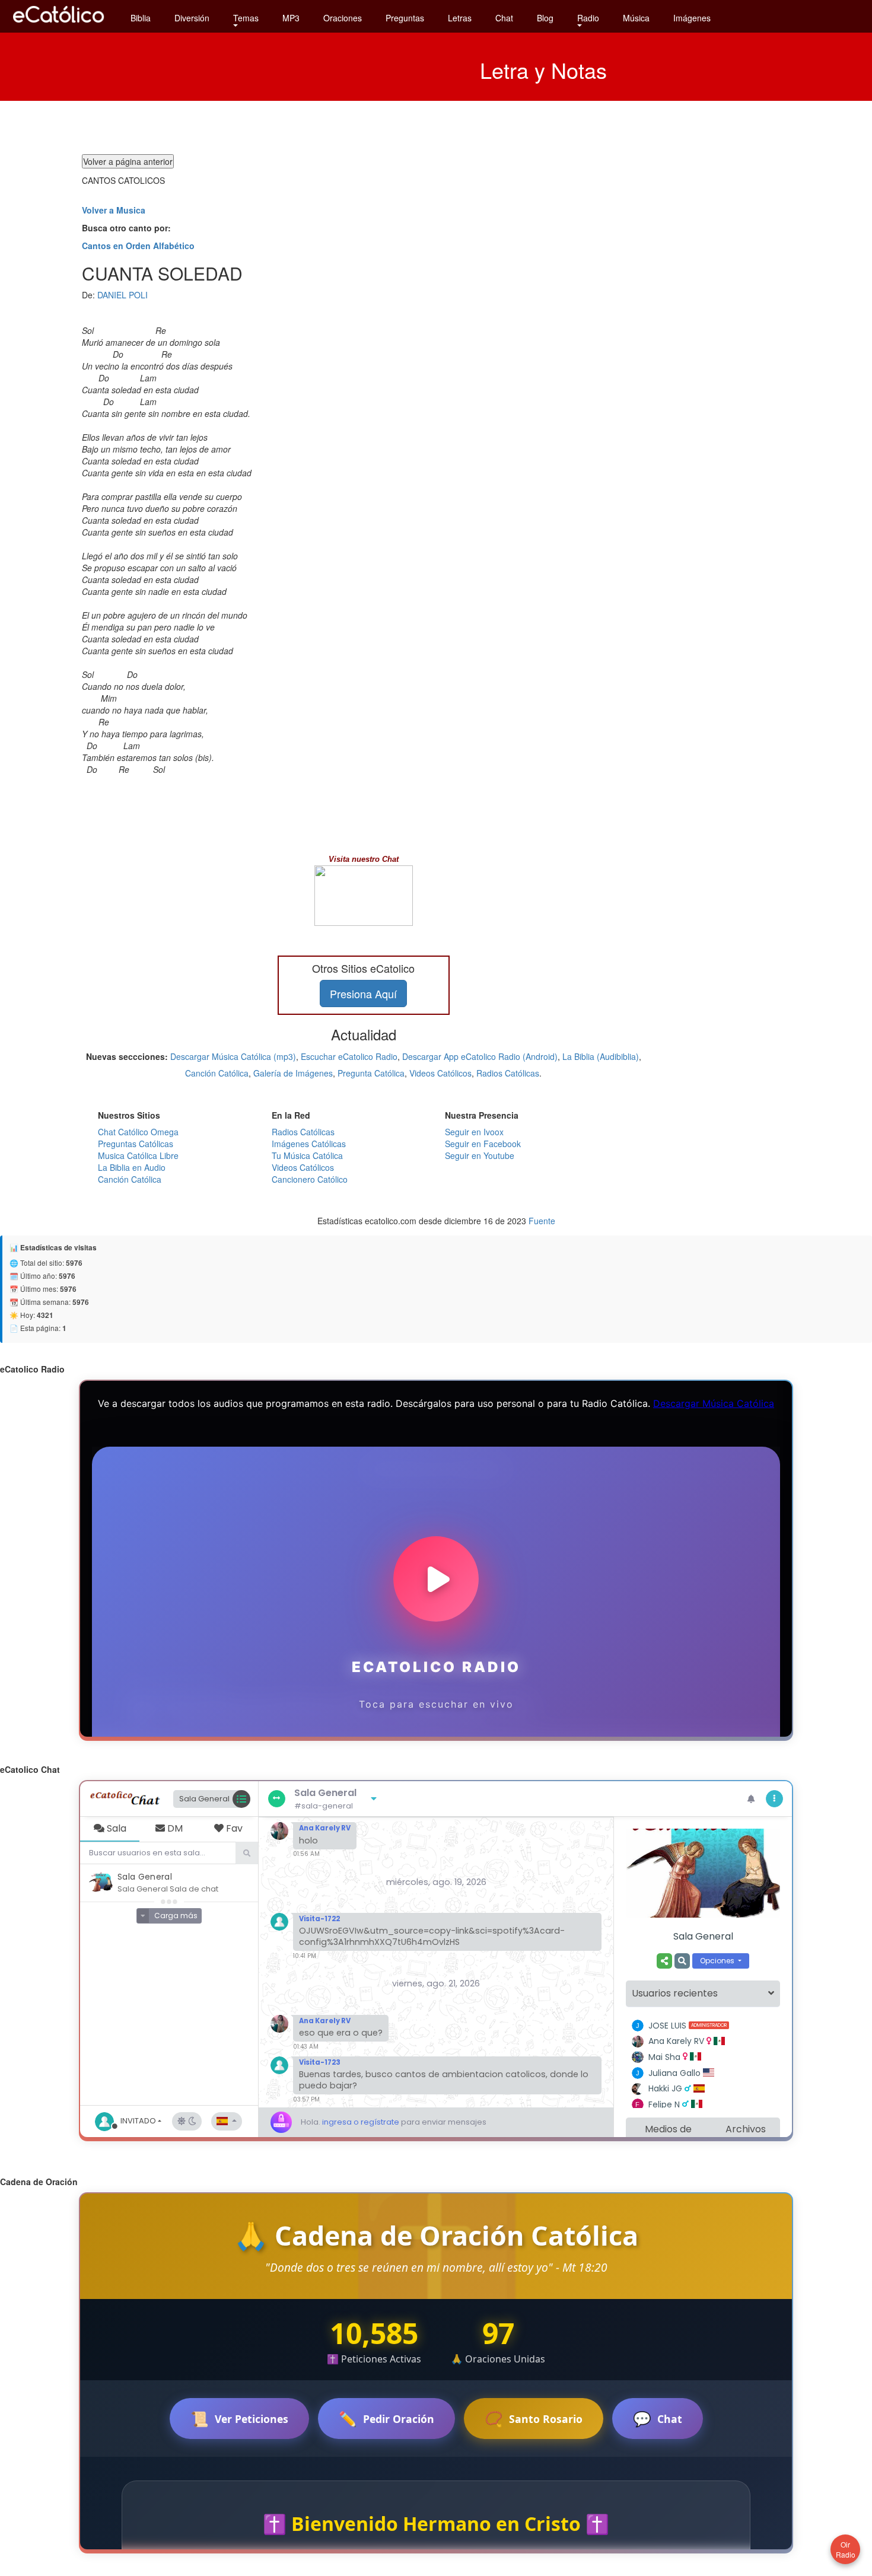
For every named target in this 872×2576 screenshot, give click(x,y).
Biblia (141, 18)
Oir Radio (846, 2549)
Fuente (542, 1221)
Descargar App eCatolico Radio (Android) (480, 1056)
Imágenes (692, 18)
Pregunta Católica (371, 1073)
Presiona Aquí (363, 994)
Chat (504, 18)
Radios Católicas (508, 1073)
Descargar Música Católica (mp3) (233, 1056)
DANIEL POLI (122, 295)
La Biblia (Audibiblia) (601, 1056)
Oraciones (343, 18)
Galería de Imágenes (293, 1073)
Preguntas (405, 18)
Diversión (192, 18)
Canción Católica (217, 1073)
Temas (246, 18)
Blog (545, 18)
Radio (588, 18)
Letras (460, 18)
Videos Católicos (440, 1073)
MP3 (291, 18)
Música (636, 18)
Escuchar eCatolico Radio (349, 1056)
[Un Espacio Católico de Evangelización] (59, 26)
